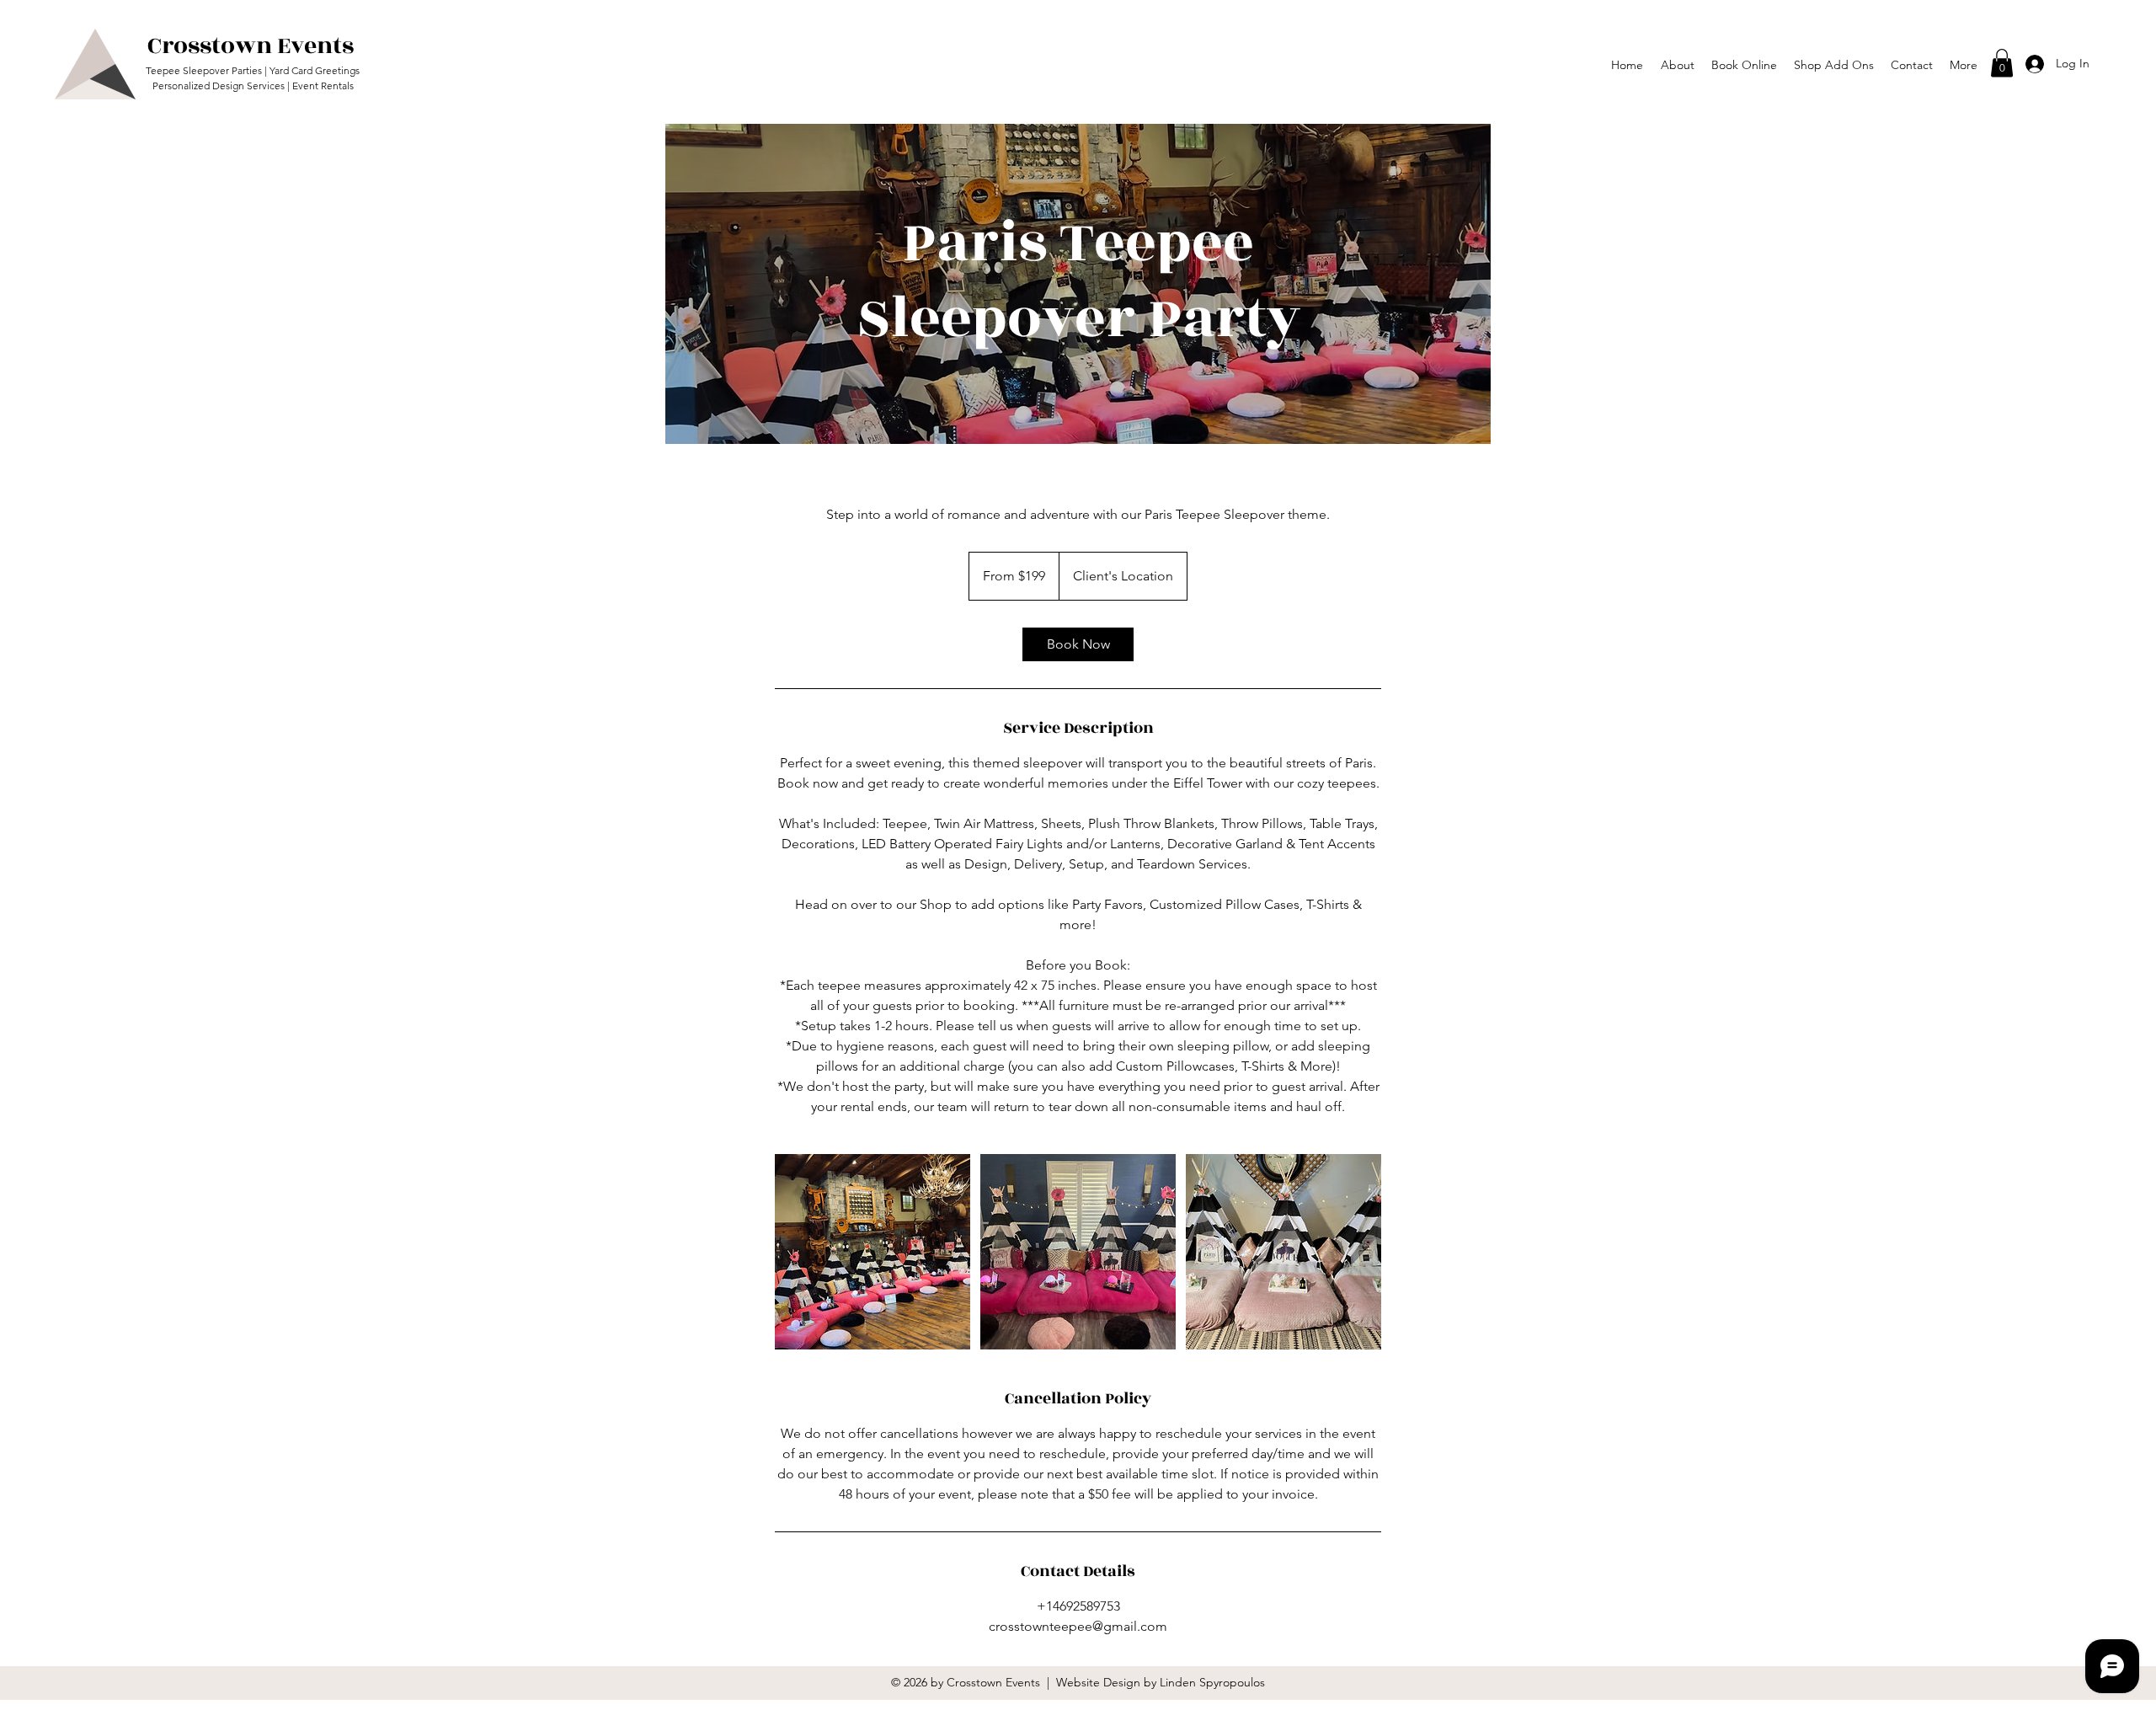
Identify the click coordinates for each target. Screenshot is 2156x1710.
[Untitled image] (873, 1252)
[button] (1964, 65)
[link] (1078, 644)
